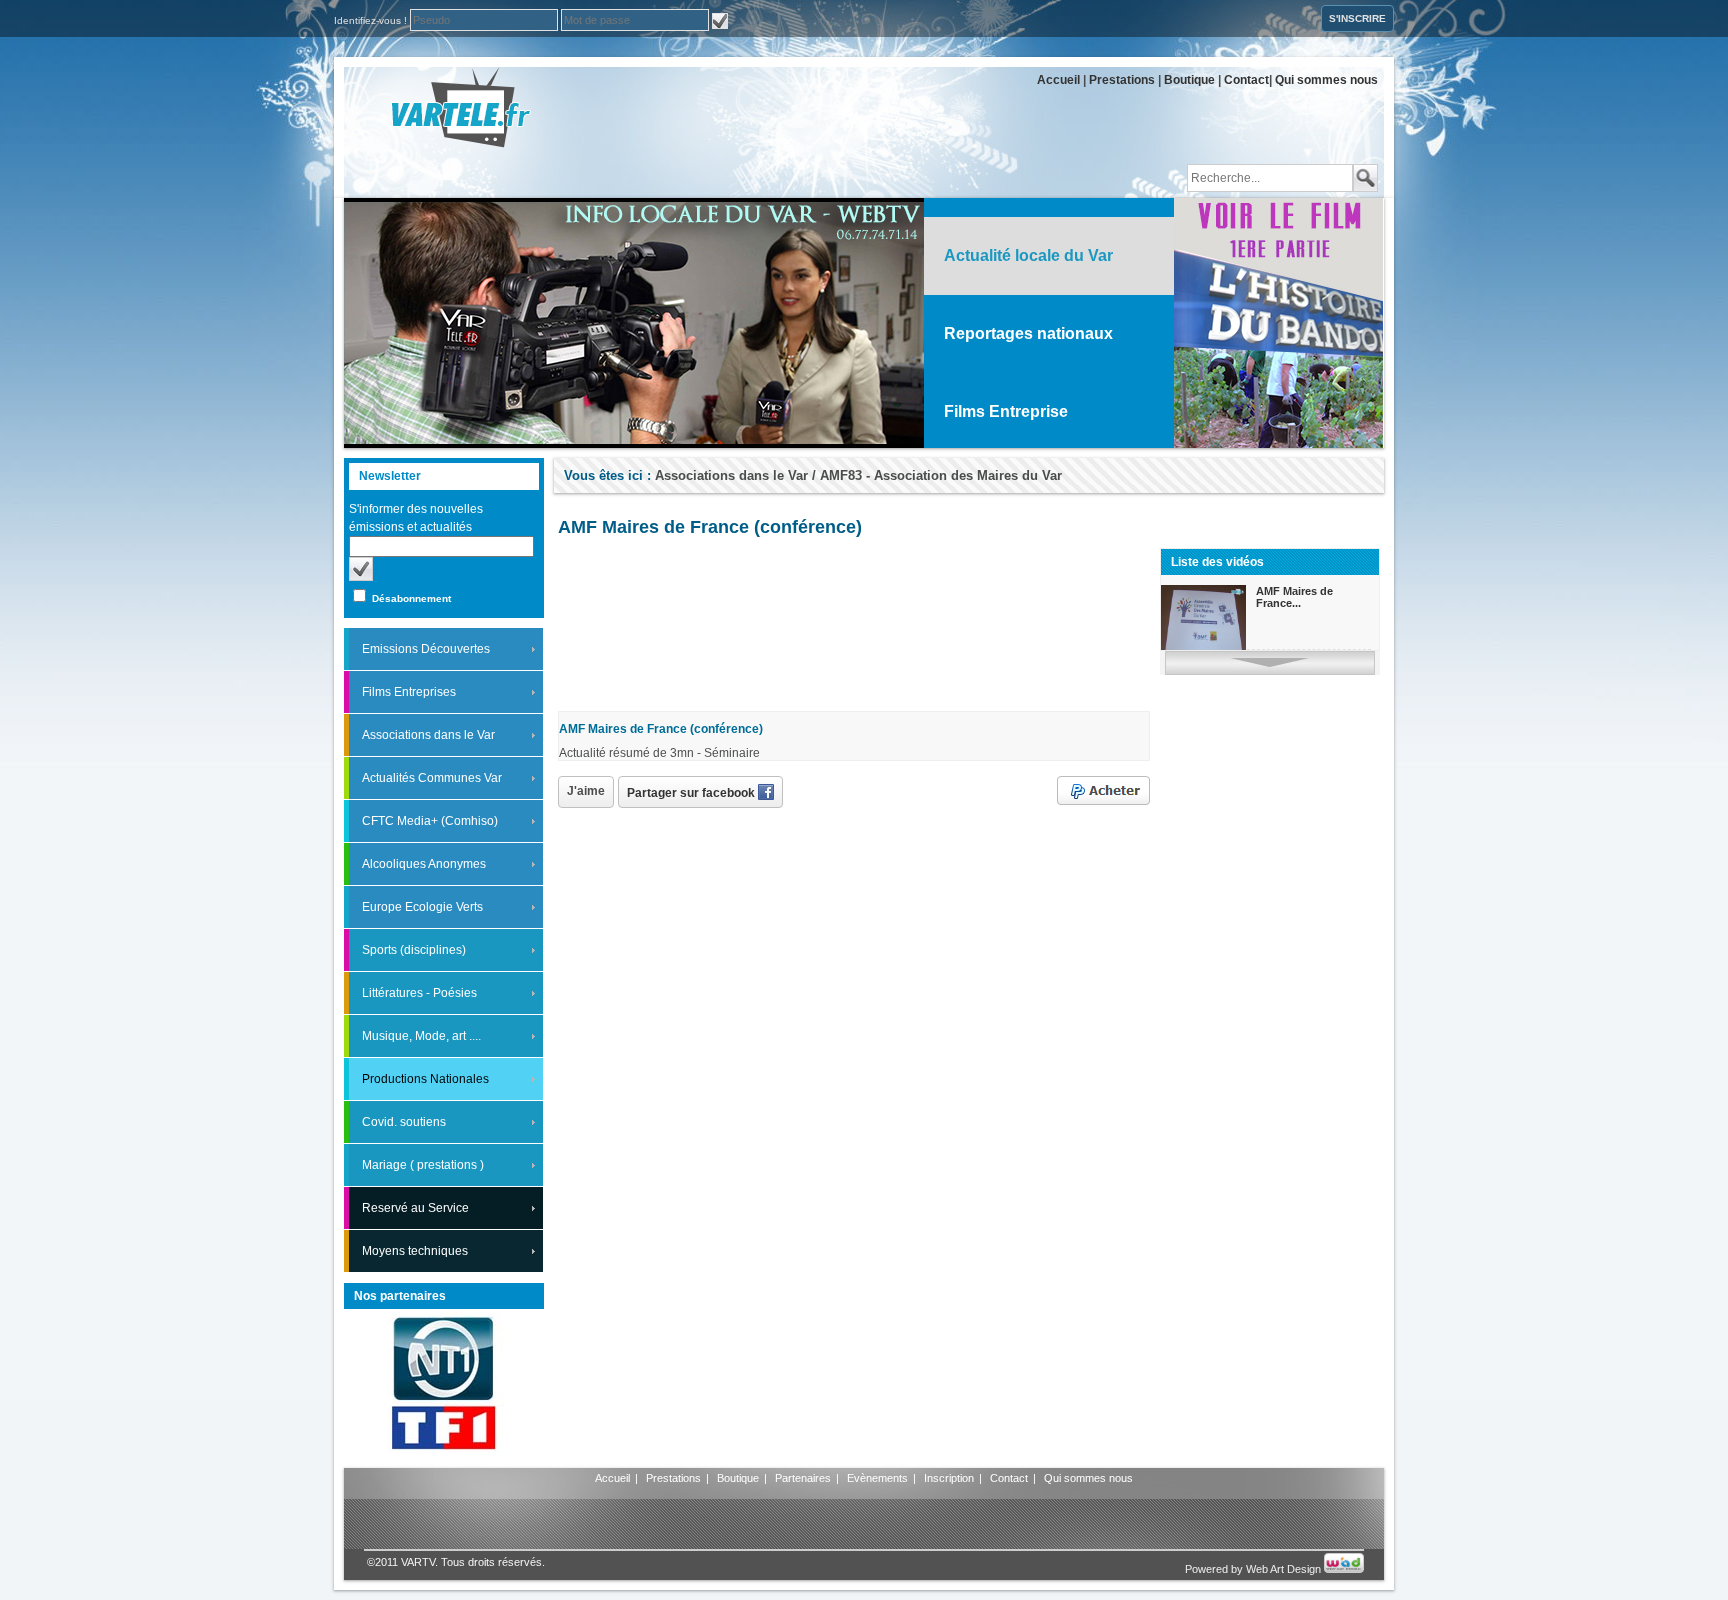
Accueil (1058, 80)
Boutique (1189, 80)
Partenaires (803, 1478)
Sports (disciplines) (414, 950)
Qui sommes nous (1326, 80)
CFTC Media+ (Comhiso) (430, 821)
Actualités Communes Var (432, 778)
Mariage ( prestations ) (423, 1165)
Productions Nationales (425, 1079)
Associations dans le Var (428, 735)
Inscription (949, 1478)
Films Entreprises (409, 692)
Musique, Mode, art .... (421, 1036)
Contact (1246, 80)
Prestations (1122, 80)
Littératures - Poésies (419, 993)
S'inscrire (1357, 18)
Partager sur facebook (692, 793)
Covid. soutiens (404, 1122)
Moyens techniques (415, 1251)
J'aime (586, 791)
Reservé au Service (415, 1208)
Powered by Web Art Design (1254, 1569)
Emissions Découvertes (426, 649)
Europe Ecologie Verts (422, 907)
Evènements (877, 1478)
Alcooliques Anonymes (424, 864)
